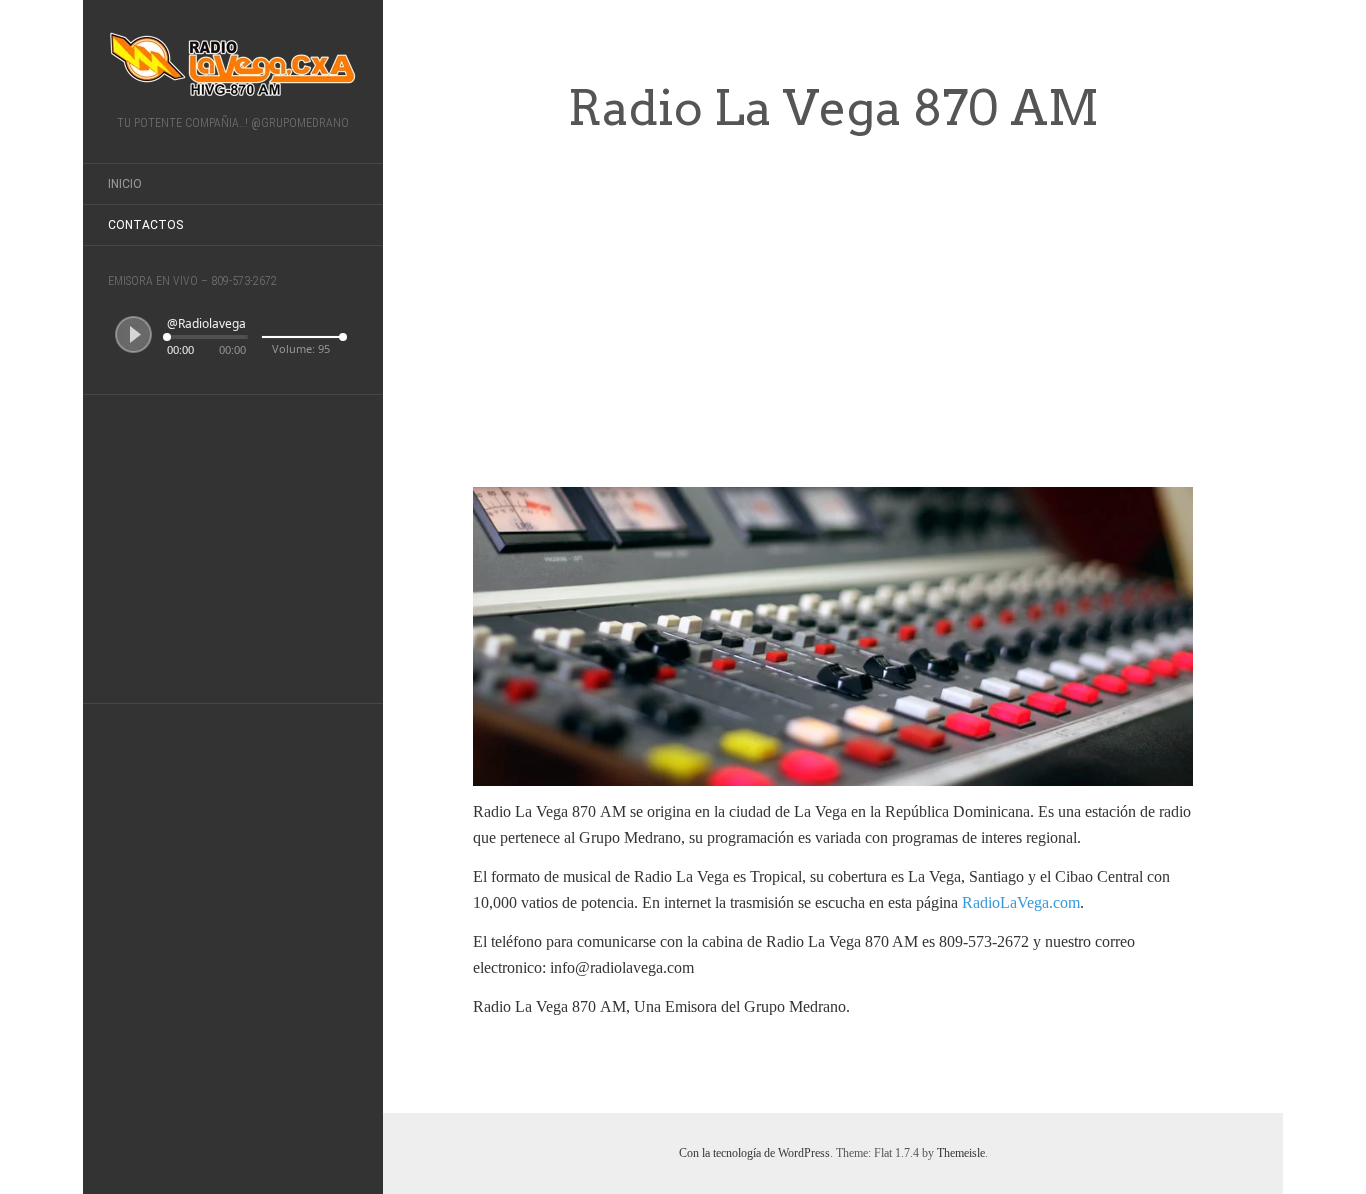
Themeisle (961, 1153)
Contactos (145, 225)
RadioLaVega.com (1021, 902)
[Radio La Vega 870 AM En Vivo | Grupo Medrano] (233, 64)
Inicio (125, 184)
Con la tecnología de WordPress (754, 1153)
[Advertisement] (233, 545)
